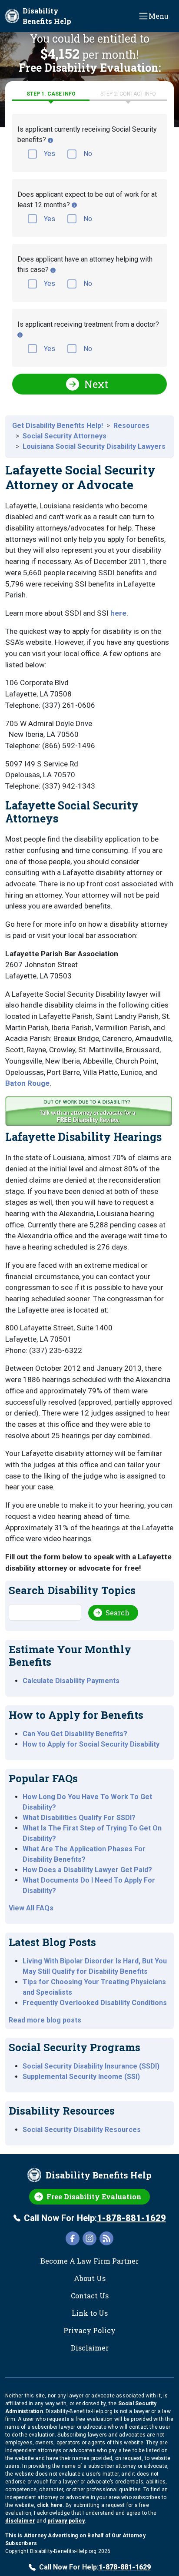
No (88, 154)
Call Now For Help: (95, 2218)
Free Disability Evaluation (94, 2196)
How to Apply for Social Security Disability (91, 1744)
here (118, 613)
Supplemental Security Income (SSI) (81, 2077)
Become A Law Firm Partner (89, 2261)
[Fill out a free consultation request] (89, 1113)
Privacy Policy (89, 2330)
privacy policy (66, 2521)
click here (50, 2505)
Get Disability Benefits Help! (58, 426)
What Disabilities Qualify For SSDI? (79, 1818)
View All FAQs (31, 1908)
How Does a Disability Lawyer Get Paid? (87, 1870)
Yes (50, 154)
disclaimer (20, 2521)
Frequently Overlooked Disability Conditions (95, 2003)
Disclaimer (90, 2348)
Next (96, 384)
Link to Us (90, 2313)
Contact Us (90, 2296)
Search (118, 1613)
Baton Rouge (27, 1083)
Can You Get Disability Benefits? (75, 1734)
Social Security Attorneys (65, 436)
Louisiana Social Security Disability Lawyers (94, 446)
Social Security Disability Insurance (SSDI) (91, 2066)
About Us (90, 2278)
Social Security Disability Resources (82, 2130)
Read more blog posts (45, 2020)
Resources (131, 426)
